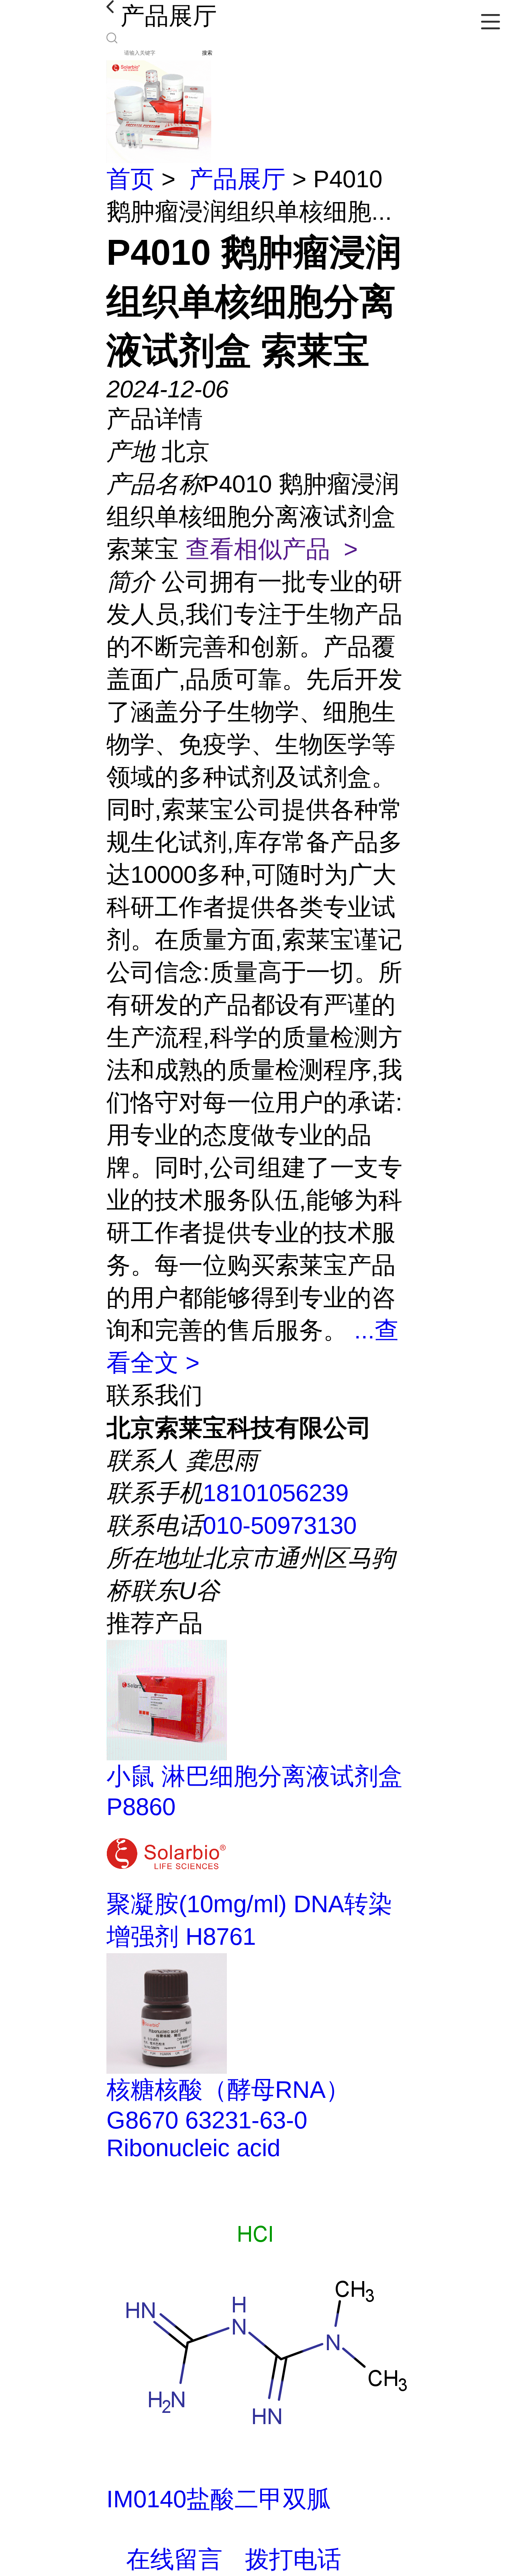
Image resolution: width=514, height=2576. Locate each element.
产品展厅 (237, 179)
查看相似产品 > (272, 549)
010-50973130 (280, 1525)
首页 (131, 179)
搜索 (207, 53)
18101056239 (276, 1493)
